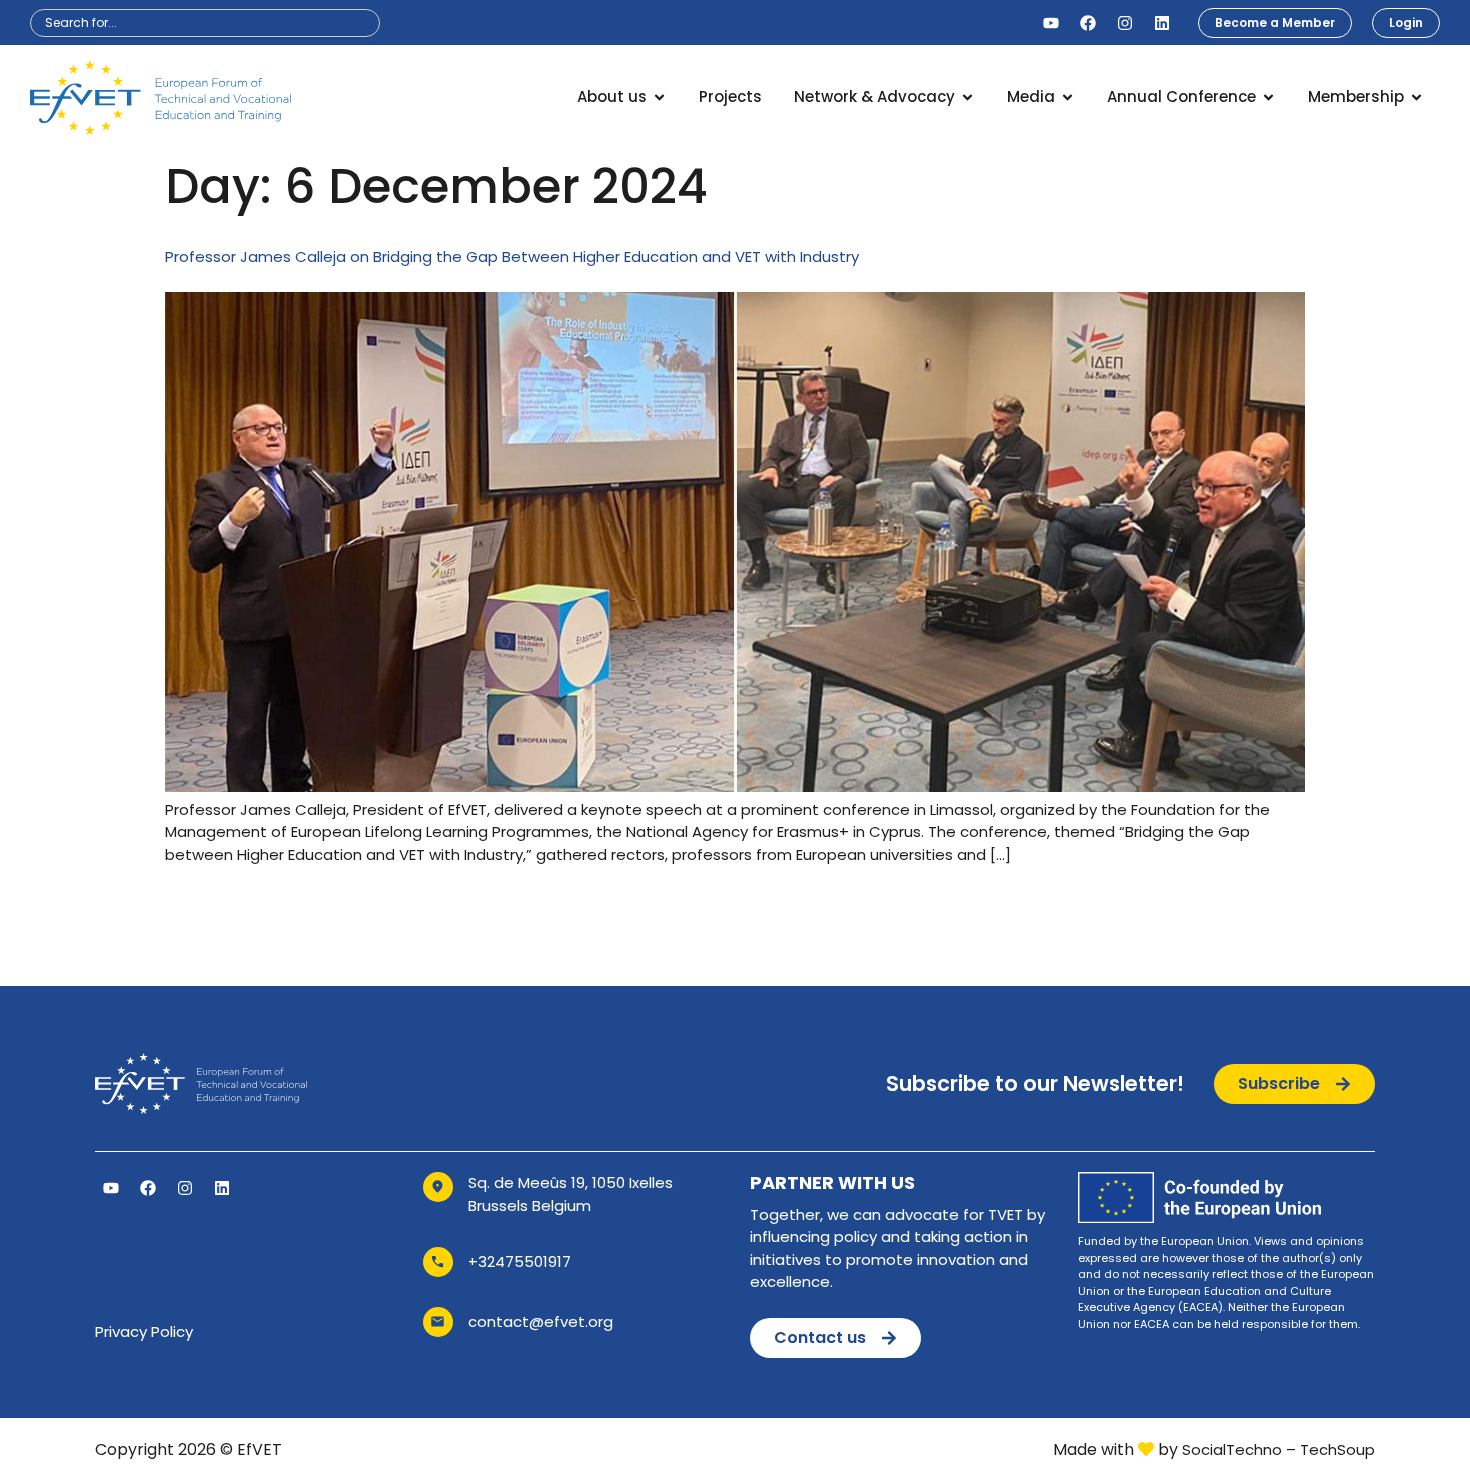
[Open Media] (1067, 97)
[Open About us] (659, 97)
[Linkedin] (1162, 23)
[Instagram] (1125, 23)
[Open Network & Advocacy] (967, 97)
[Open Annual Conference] (1268, 97)
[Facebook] (1088, 23)
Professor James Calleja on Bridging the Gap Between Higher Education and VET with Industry (512, 256)
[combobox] (205, 23)
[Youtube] (1051, 23)
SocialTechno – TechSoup (1278, 1449)
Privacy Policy (144, 1331)
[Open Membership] (1416, 97)
